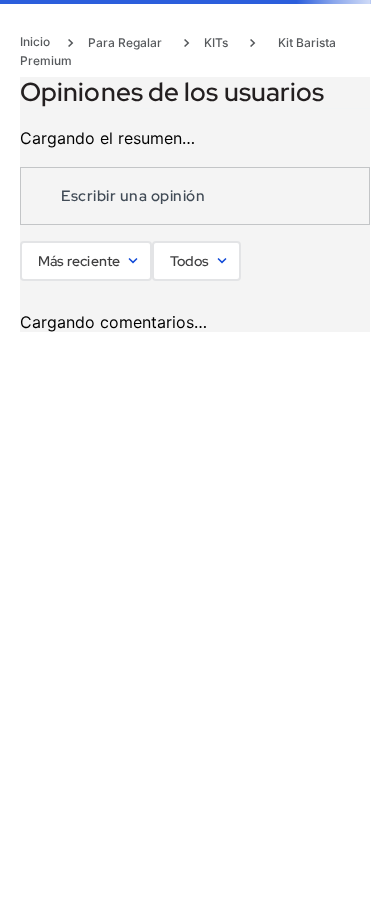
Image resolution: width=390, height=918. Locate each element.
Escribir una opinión (133, 196)
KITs (216, 43)
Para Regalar (125, 43)
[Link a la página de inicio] (41, 42)
